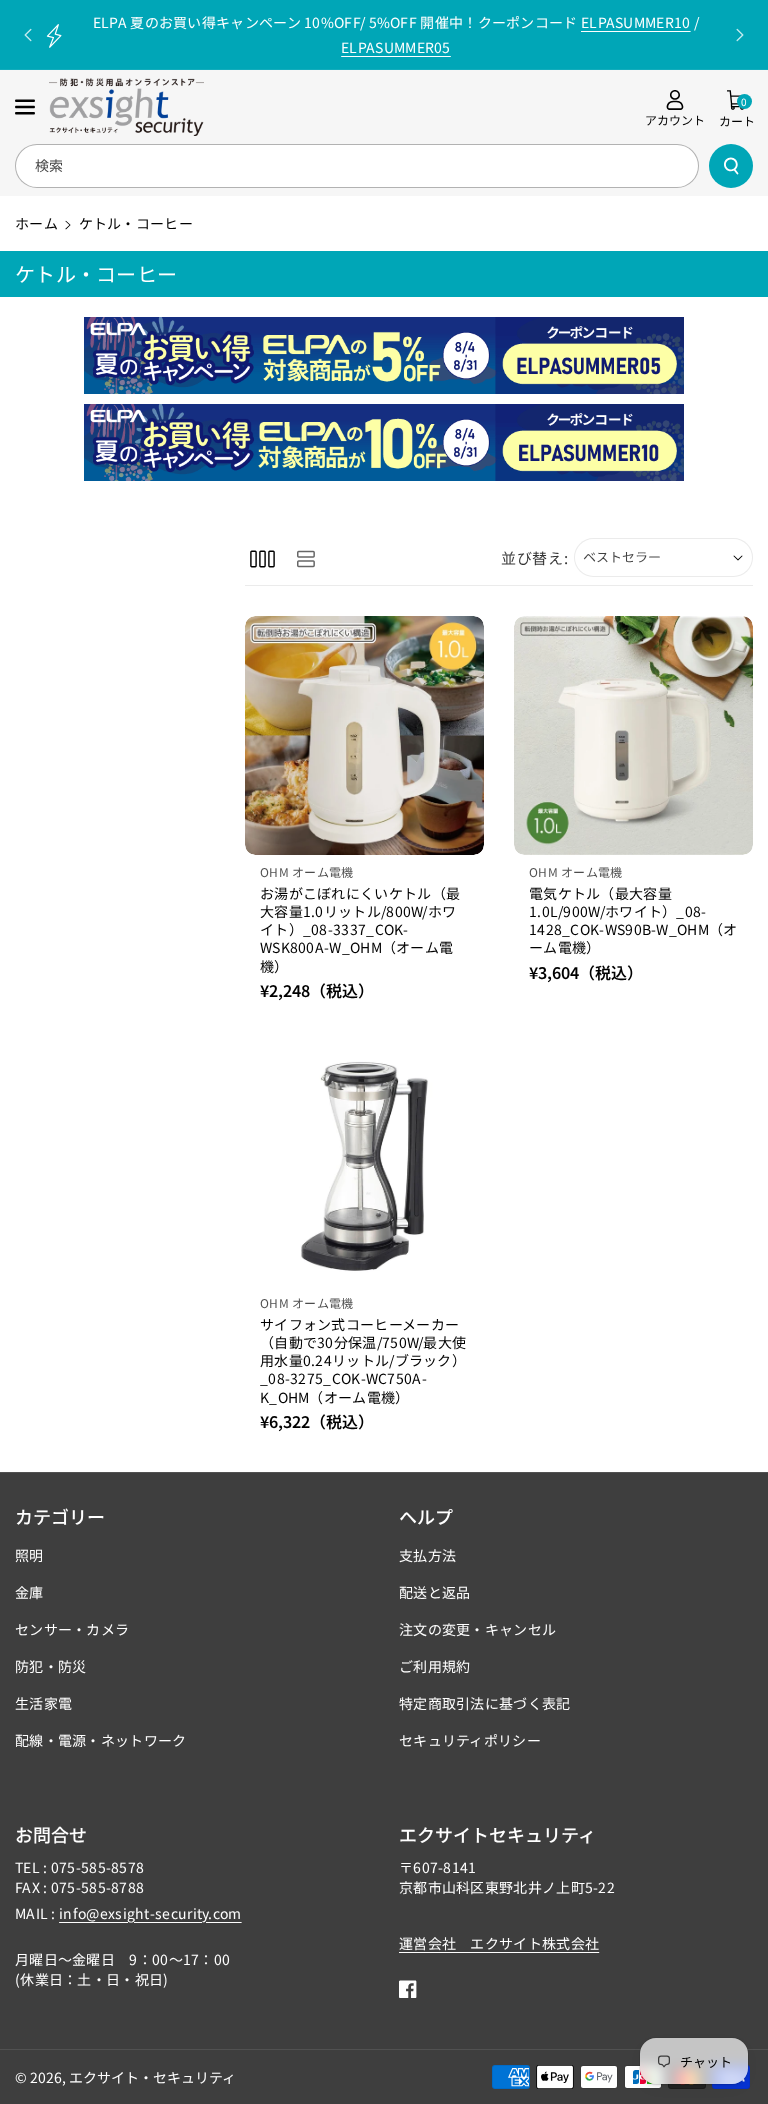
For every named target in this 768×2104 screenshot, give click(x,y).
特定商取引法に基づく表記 (485, 1703)
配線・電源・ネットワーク (101, 1740)
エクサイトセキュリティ (497, 1834)
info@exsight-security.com (150, 1913)
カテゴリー (60, 1516)
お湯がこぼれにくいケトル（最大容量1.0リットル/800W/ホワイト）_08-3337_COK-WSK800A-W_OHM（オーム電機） (360, 929)
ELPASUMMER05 (396, 47)
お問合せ (51, 1834)
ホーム (36, 223)
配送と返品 (435, 1592)
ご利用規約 (435, 1666)
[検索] (731, 166)
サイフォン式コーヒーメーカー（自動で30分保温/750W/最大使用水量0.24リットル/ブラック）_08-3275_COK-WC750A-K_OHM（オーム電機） (363, 1360)
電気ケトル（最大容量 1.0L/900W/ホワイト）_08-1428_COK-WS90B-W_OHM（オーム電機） (633, 920)
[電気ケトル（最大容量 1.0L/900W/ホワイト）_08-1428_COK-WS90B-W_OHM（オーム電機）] (633, 735)
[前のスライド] (28, 35)
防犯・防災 (51, 1666)
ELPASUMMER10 (636, 22)
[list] (305, 557)
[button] (27, 107)
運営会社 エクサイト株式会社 (499, 1943)
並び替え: (535, 557)
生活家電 (43, 1703)
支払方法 (427, 1555)
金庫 (29, 1592)
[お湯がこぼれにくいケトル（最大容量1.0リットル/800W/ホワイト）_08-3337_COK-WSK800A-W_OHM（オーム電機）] (364, 735)
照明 (29, 1555)
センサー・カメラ (72, 1629)
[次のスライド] (740, 35)
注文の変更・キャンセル (477, 1629)
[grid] (262, 557)
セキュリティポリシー (470, 1740)
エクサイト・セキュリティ (152, 2077)
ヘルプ (426, 1516)
